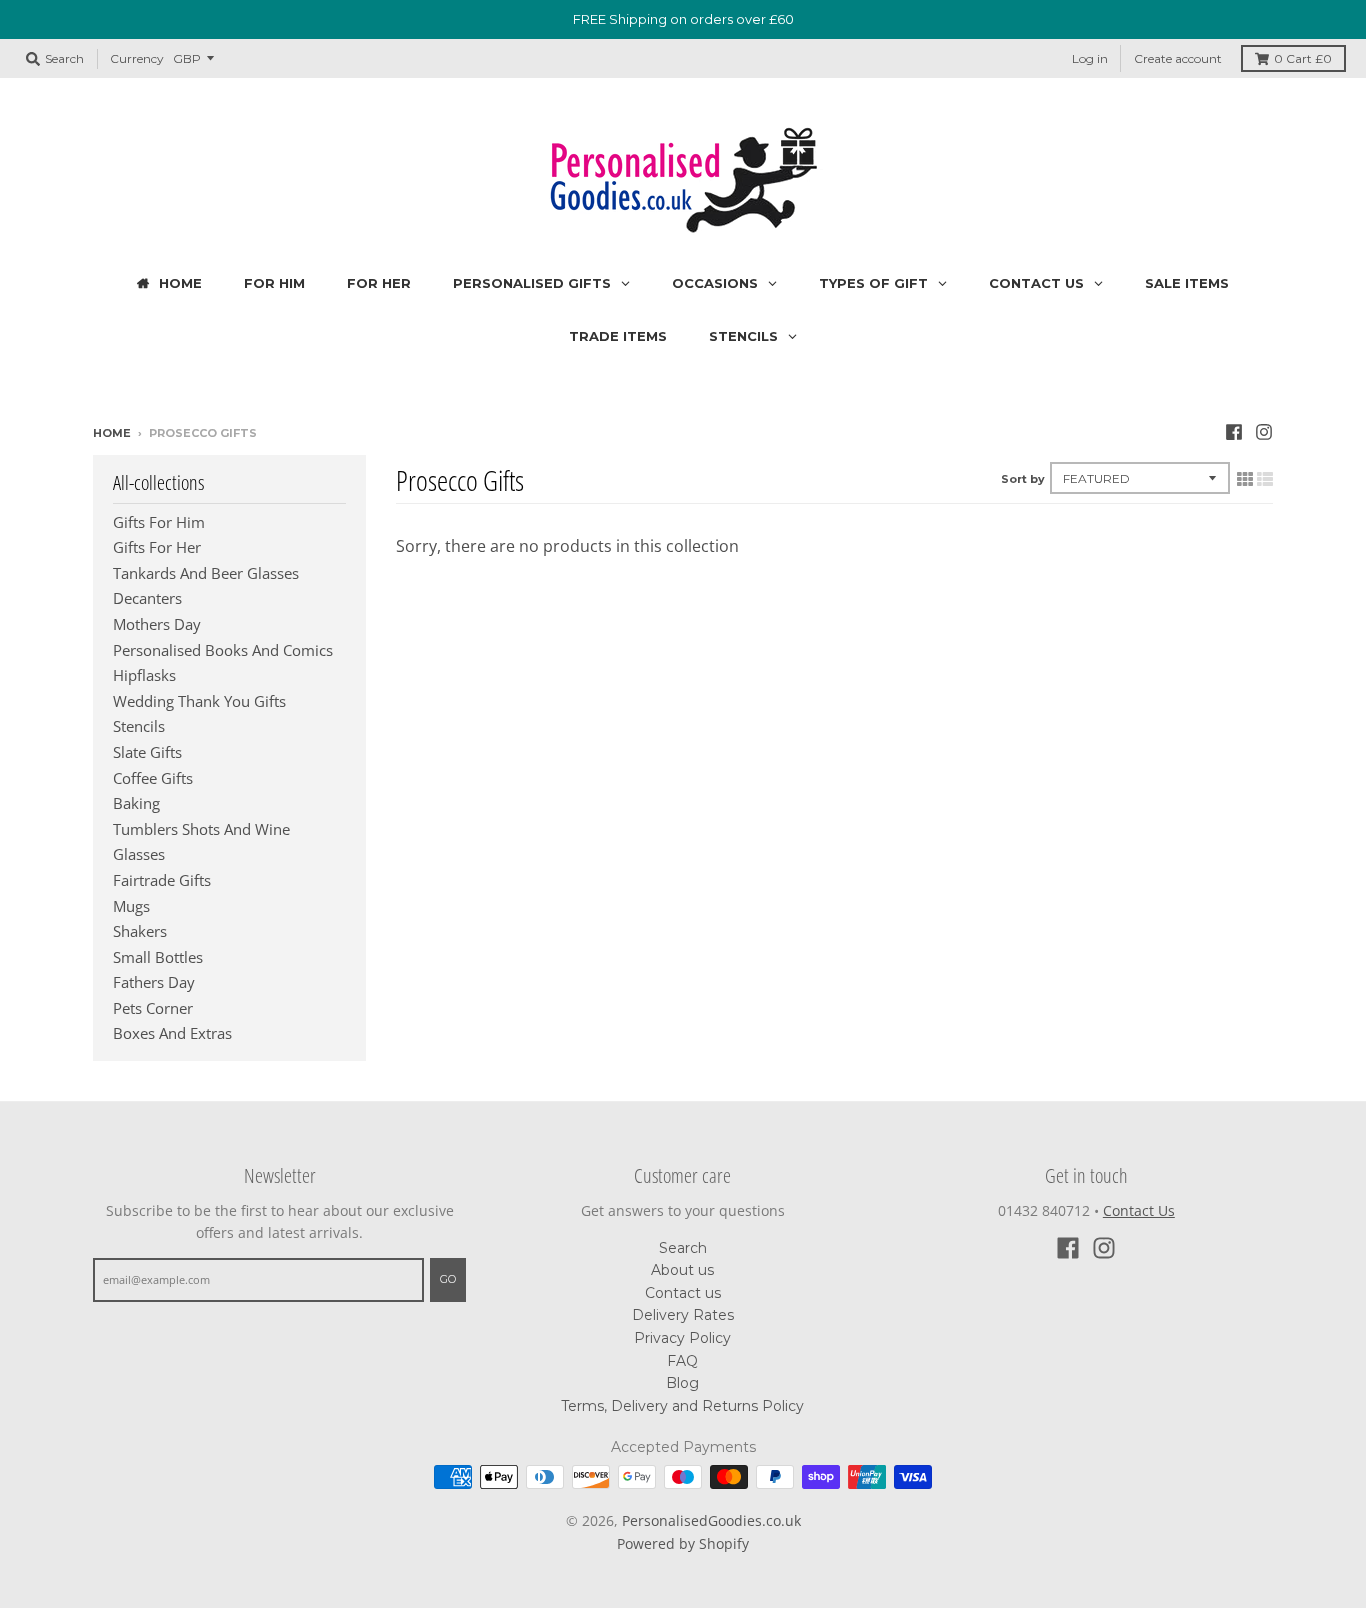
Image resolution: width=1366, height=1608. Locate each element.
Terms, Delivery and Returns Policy (682, 1406)
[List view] (1265, 479)
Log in (1090, 58)
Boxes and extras (172, 1033)
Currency (137, 57)
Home (112, 433)
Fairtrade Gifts (162, 880)
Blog (682, 1383)
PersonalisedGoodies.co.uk (711, 1520)
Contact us (683, 1293)
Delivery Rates (683, 1315)
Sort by (1023, 479)
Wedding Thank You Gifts (199, 701)
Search (683, 1248)
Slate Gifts (147, 752)
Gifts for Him (159, 522)
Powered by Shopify (683, 1543)
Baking (136, 803)
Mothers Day (157, 624)
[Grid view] (1245, 479)
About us (682, 1270)
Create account (1178, 58)
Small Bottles (158, 957)
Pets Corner (153, 1008)
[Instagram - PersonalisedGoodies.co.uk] (1264, 432)
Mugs (131, 906)
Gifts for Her (157, 547)
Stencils (139, 726)
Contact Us (1139, 1210)
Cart (1303, 58)
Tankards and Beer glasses (206, 573)
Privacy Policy (682, 1338)
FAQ (682, 1361)
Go (448, 1279)
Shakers (140, 931)
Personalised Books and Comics (223, 650)
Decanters (147, 598)
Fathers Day (154, 982)
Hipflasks (144, 675)
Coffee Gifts (153, 778)
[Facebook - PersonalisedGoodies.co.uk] (1234, 432)
